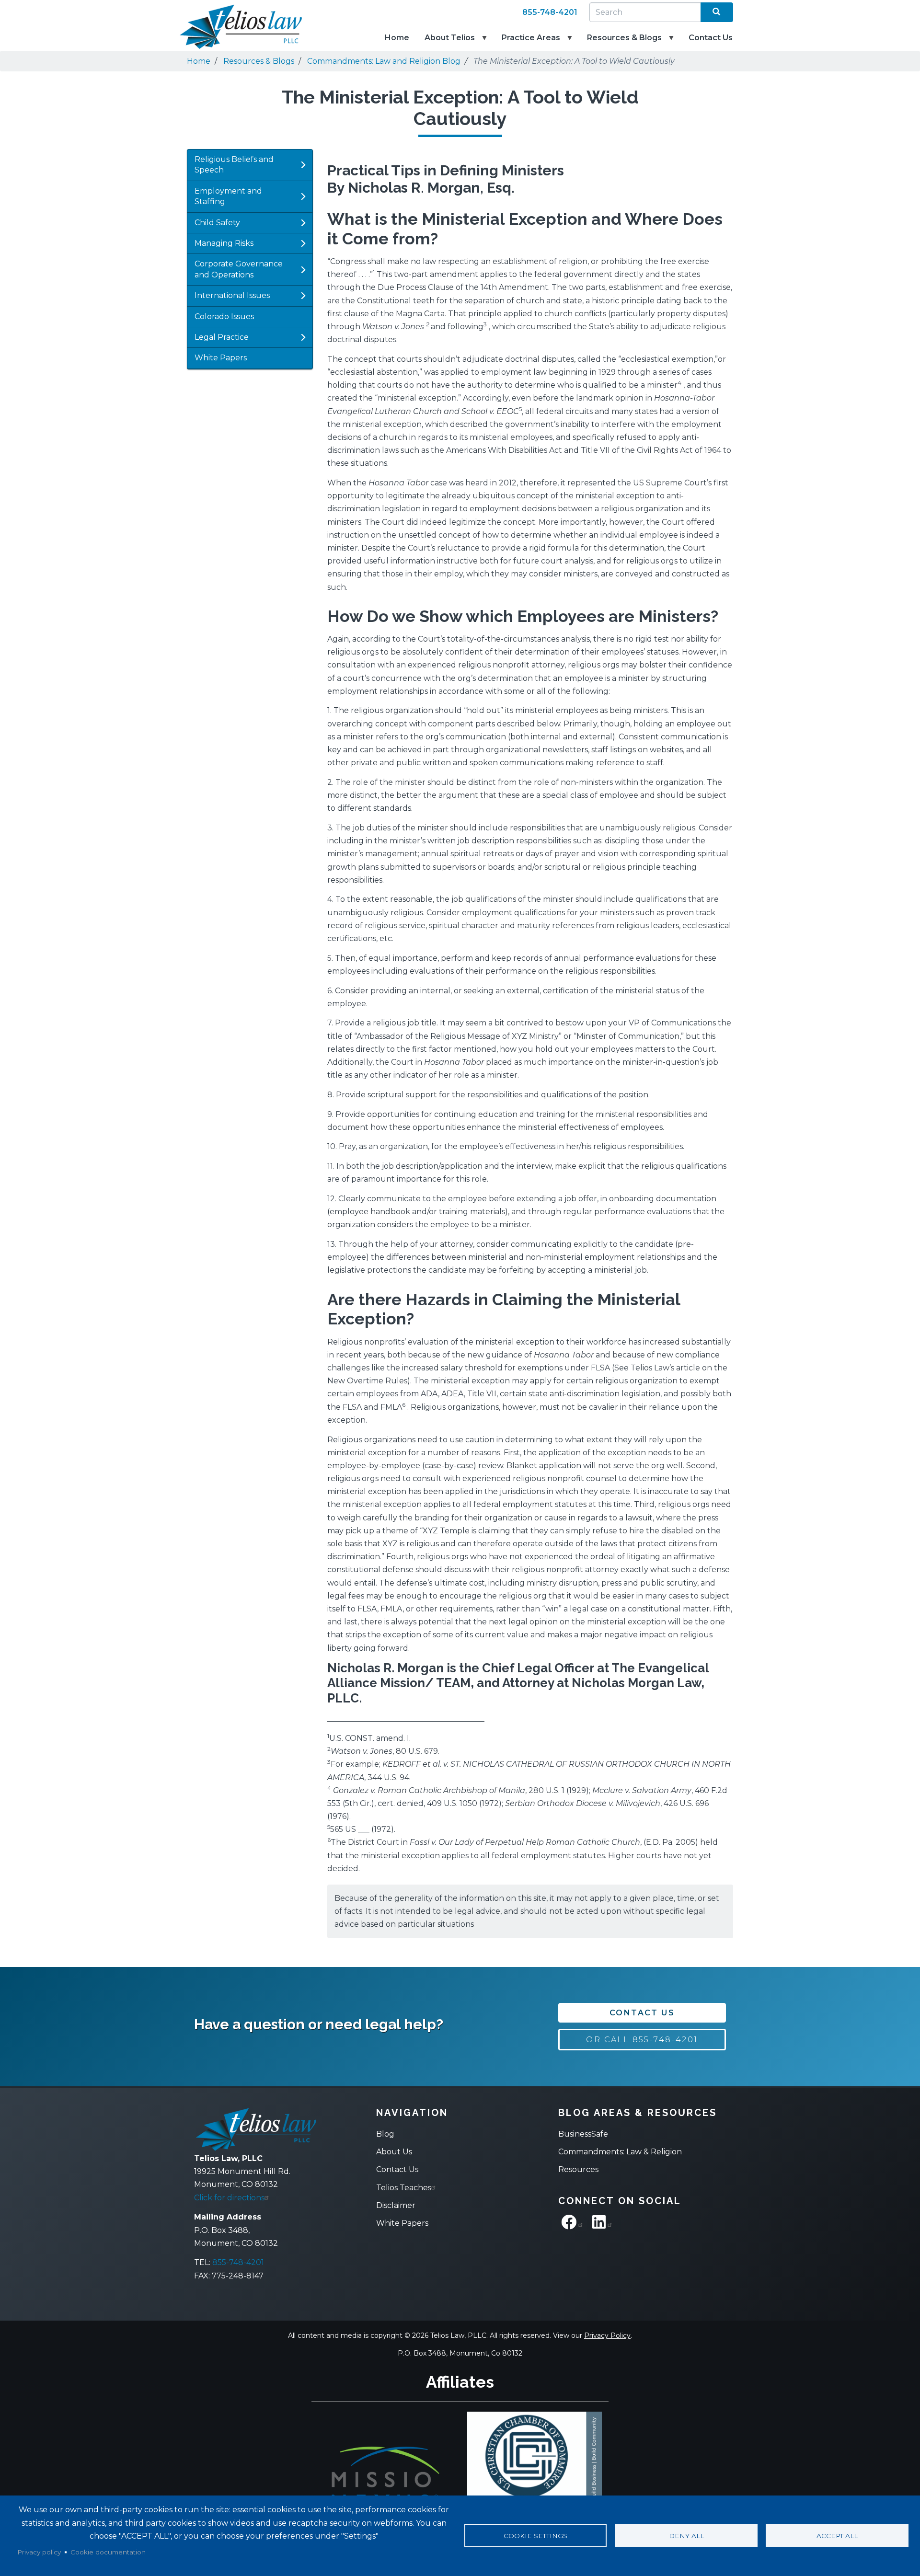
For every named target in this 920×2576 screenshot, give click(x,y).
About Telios (446, 42)
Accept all (837, 2536)
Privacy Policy (607, 2335)
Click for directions (229, 2198)
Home (397, 38)
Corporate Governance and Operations (239, 269)
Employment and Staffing (228, 196)
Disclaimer (396, 2205)
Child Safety (217, 223)
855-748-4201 (550, 12)
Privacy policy (39, 2552)
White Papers (221, 358)
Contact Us (711, 38)
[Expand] (303, 165)
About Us (394, 2152)
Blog (385, 2134)
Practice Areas (527, 42)
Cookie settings (535, 2536)
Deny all (686, 2536)
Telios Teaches (404, 2188)
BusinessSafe (583, 2134)
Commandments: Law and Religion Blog (384, 61)
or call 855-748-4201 (642, 2040)
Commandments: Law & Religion (620, 2152)
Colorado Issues (224, 316)
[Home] (235, 27)
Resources (578, 2169)
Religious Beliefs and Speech (234, 165)
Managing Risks (224, 243)
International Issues (232, 295)
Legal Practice (222, 337)
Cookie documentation (108, 2552)
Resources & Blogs (621, 42)
